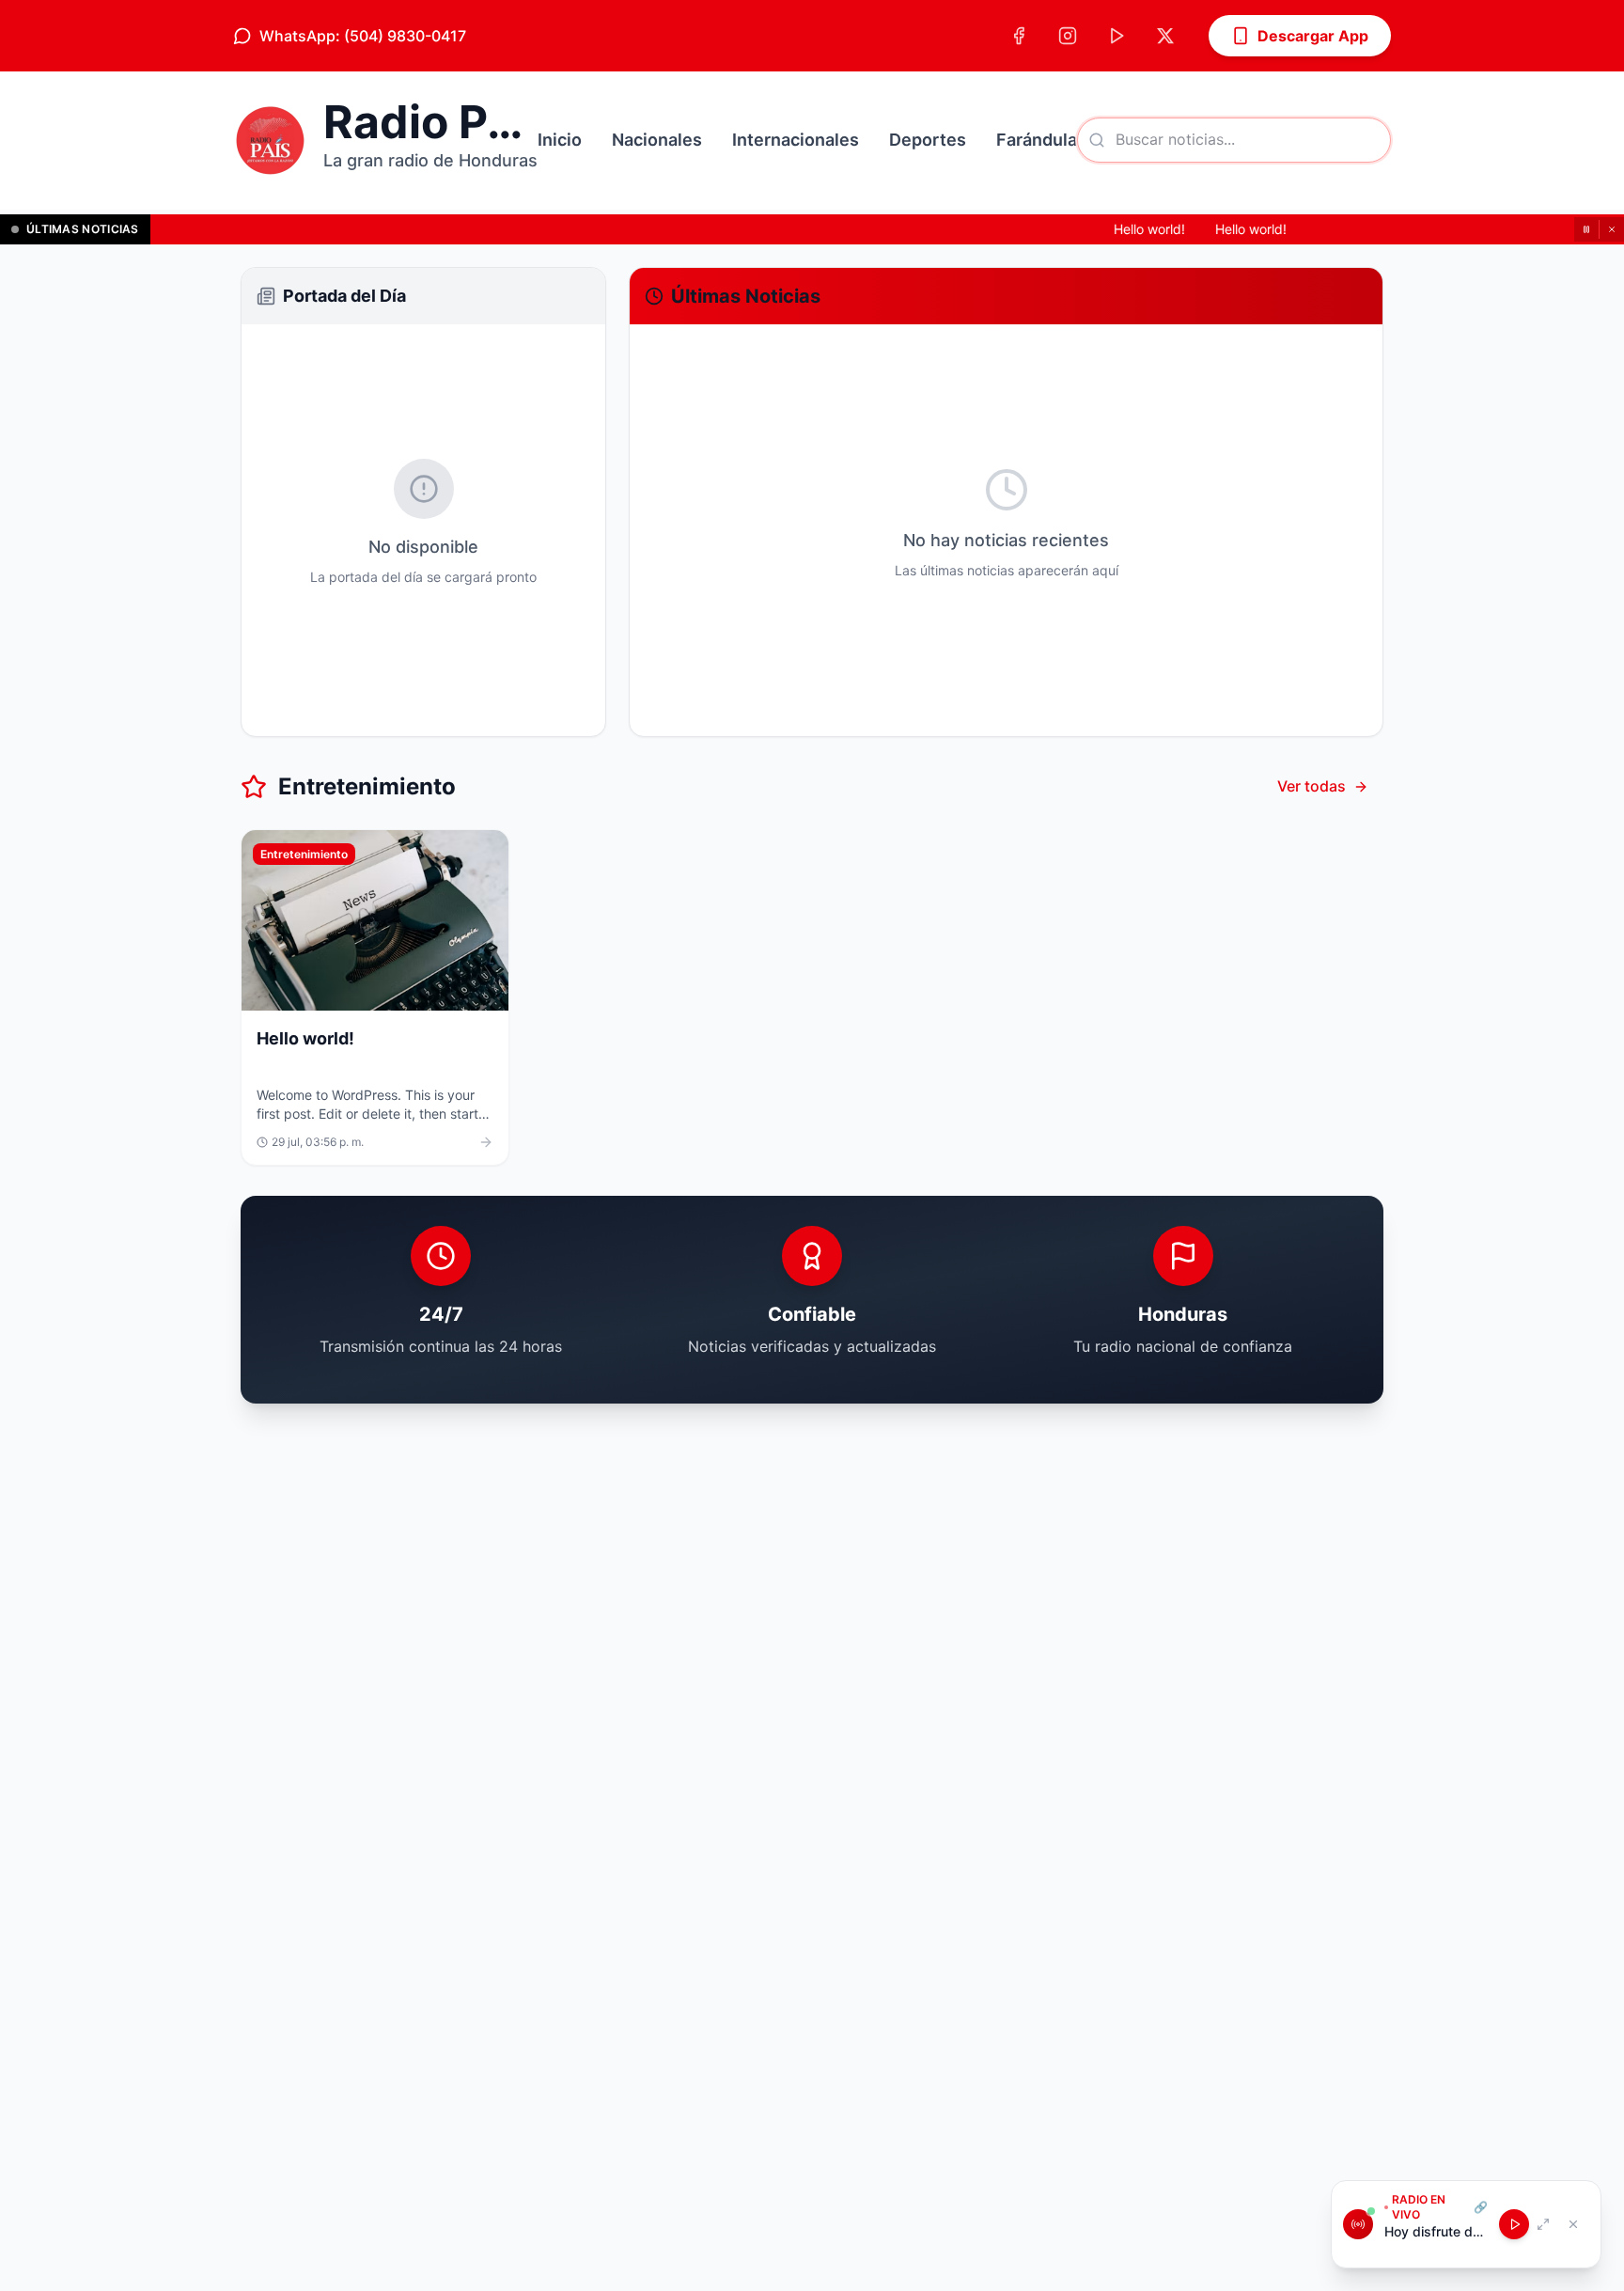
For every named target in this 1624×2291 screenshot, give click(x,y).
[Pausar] (1586, 229)
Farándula (1037, 140)
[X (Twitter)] (1165, 36)
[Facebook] (1019, 36)
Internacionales (796, 140)
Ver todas (1312, 786)
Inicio (560, 140)
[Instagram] (1068, 36)
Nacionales (657, 140)
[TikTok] (1116, 36)
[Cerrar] (1612, 229)
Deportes (928, 140)
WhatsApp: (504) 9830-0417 (363, 36)
